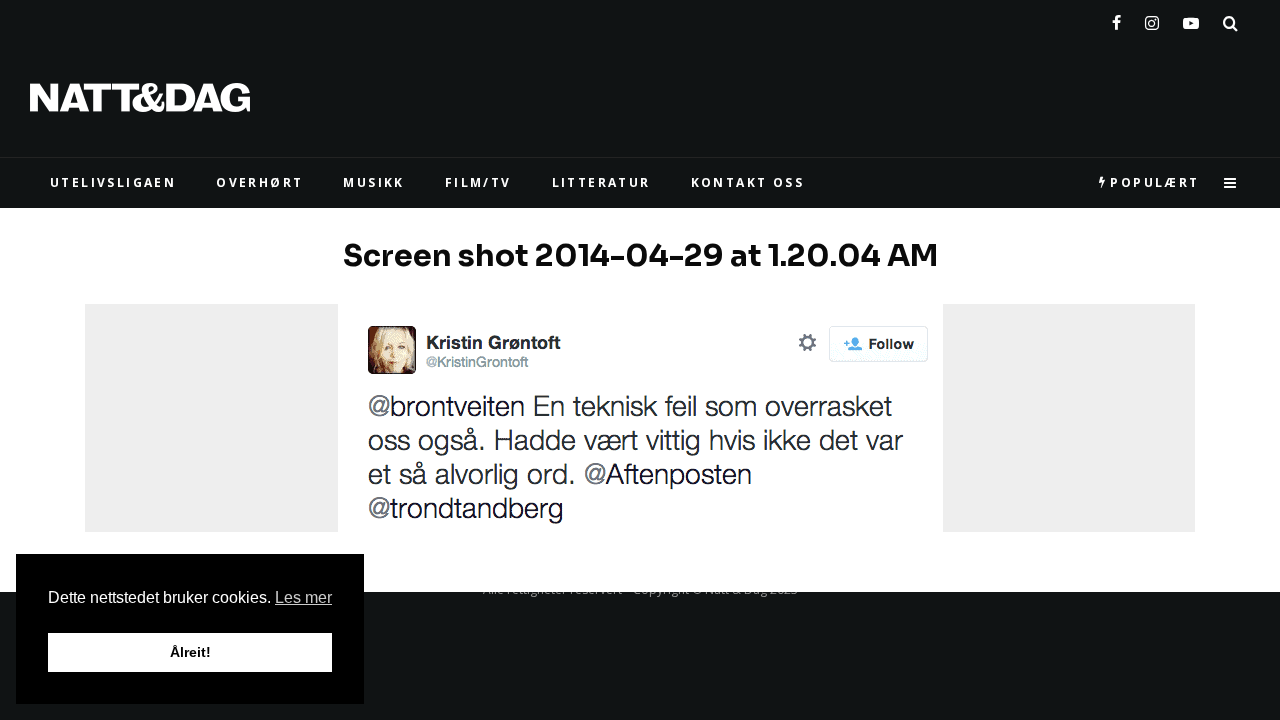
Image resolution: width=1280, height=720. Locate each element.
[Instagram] (1152, 19)
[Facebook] (1116, 19)
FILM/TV (478, 182)
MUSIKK (373, 182)
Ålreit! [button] (190, 652)
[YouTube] (1191, 19)
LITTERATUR (601, 182)
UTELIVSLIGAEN (113, 182)
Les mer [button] (303, 597)
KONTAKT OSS (747, 182)
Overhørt (259, 182)
